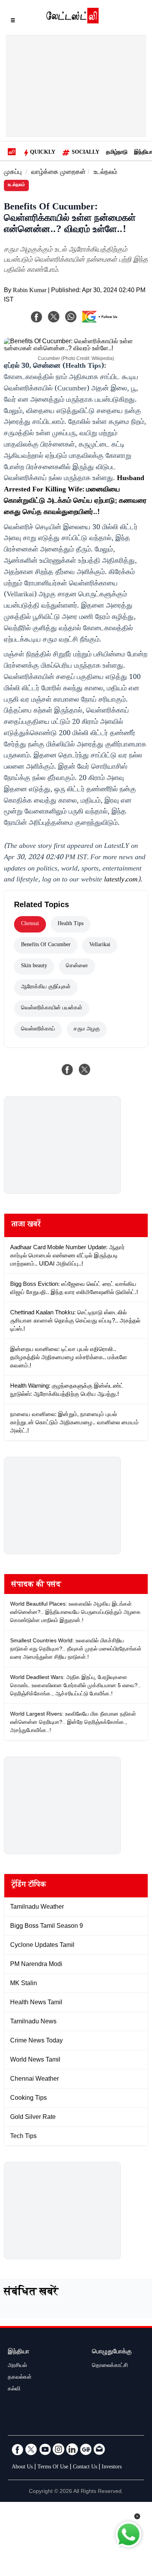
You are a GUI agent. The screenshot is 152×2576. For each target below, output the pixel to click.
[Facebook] (37, 317)
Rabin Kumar (30, 291)
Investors (112, 2468)
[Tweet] (85, 1069)
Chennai (30, 924)
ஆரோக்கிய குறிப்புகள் (46, 987)
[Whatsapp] (71, 317)
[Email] (99, 2449)
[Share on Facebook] (67, 1069)
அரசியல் (17, 2366)
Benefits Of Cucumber (46, 945)
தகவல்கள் (20, 2378)
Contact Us (85, 2468)
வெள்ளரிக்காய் (38, 1030)
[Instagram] (58, 2449)
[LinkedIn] (72, 2449)
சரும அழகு (87, 1030)
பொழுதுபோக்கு (112, 2352)
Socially (86, 153)
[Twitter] (31, 2449)
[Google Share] (102, 322)
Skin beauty (34, 966)
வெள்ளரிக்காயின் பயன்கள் (52, 1009)
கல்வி (14, 2390)
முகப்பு (13, 173)
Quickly (43, 153)
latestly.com (121, 880)
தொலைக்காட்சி (110, 2366)
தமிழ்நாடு (117, 153)
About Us (22, 2468)
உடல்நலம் (105, 173)
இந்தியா (19, 2352)
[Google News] (86, 2449)
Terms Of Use (53, 2468)
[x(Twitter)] (54, 317)
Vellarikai (100, 945)
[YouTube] (45, 2449)
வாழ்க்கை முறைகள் (58, 173)
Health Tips (71, 924)
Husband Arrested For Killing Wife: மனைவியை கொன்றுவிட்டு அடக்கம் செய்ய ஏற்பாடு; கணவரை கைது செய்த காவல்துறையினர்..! (75, 496)
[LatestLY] (72, 21)
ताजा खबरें (26, 1225)
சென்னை (77, 966)
